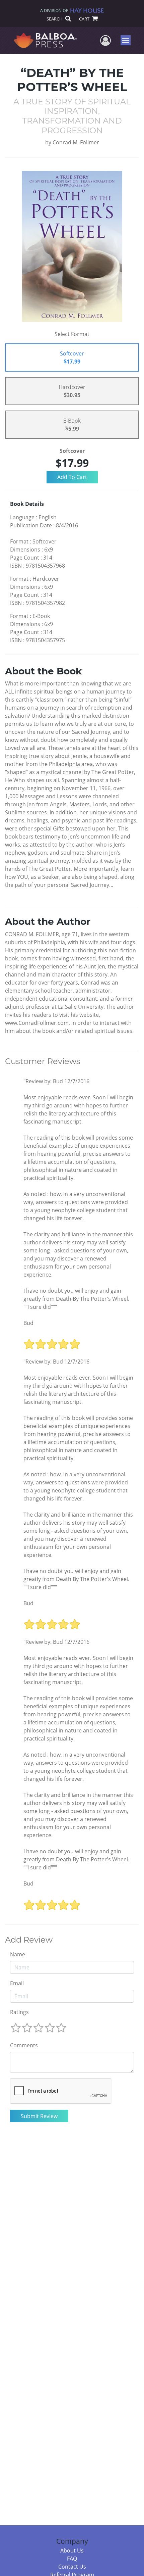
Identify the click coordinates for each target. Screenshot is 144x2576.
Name (18, 1954)
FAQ (72, 2559)
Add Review (29, 1940)
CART (85, 19)
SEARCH (55, 19)
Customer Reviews (43, 1061)
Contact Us (72, 2567)
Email (17, 1983)
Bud (28, 1323)
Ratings (19, 2012)
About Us (72, 2550)
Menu (128, 40)
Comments (24, 2045)
